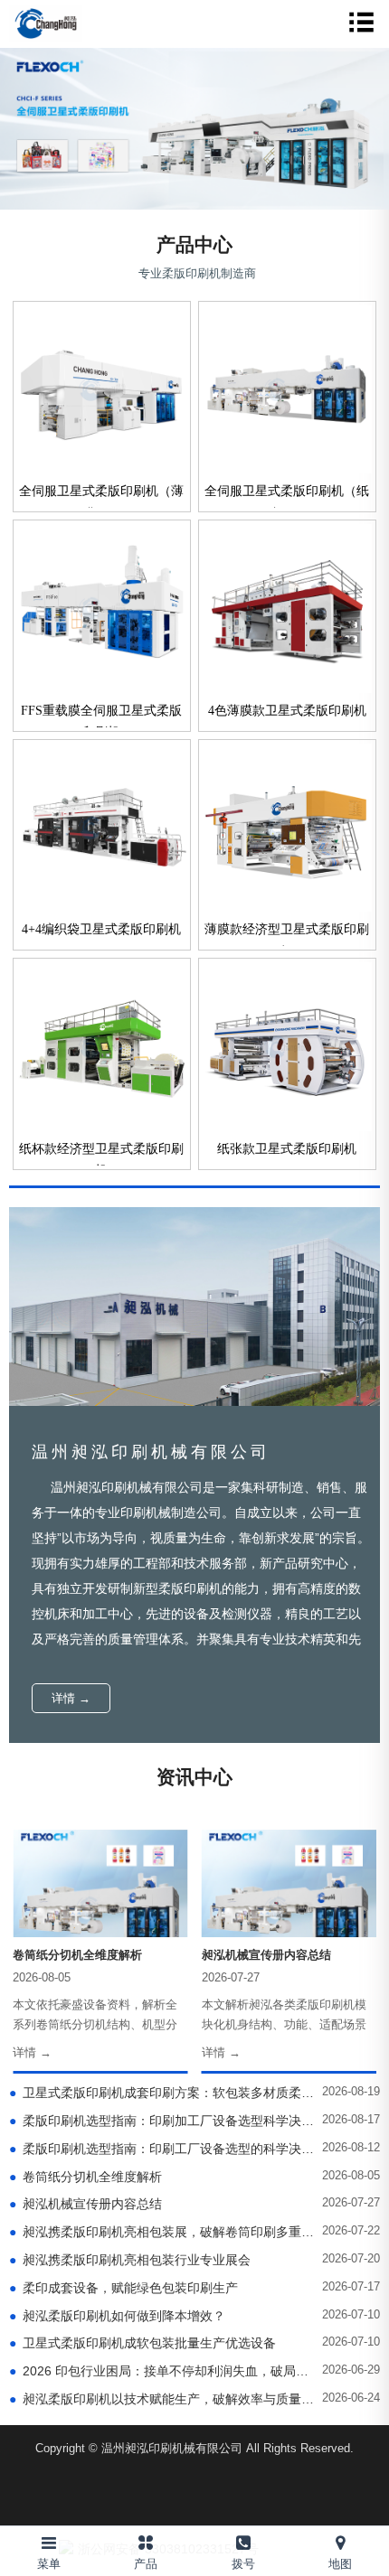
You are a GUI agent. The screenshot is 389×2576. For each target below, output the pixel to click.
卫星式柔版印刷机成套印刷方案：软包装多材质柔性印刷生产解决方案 (162, 2093)
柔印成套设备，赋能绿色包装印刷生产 (123, 2288)
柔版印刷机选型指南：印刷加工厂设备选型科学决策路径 (162, 2121)
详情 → (71, 1698)
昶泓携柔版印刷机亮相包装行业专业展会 (130, 2260)
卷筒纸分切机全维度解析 (85, 2177)
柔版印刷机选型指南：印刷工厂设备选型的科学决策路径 (162, 2149)
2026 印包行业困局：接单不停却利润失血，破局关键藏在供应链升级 (162, 2371)
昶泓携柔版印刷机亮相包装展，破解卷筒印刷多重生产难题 (162, 2232)
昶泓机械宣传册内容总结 (85, 2204)
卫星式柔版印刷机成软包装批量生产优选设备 (142, 2343)
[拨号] (243, 2539)
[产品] (147, 2539)
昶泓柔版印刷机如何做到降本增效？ (117, 2316)
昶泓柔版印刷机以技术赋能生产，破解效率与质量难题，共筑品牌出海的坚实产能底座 (162, 2399)
